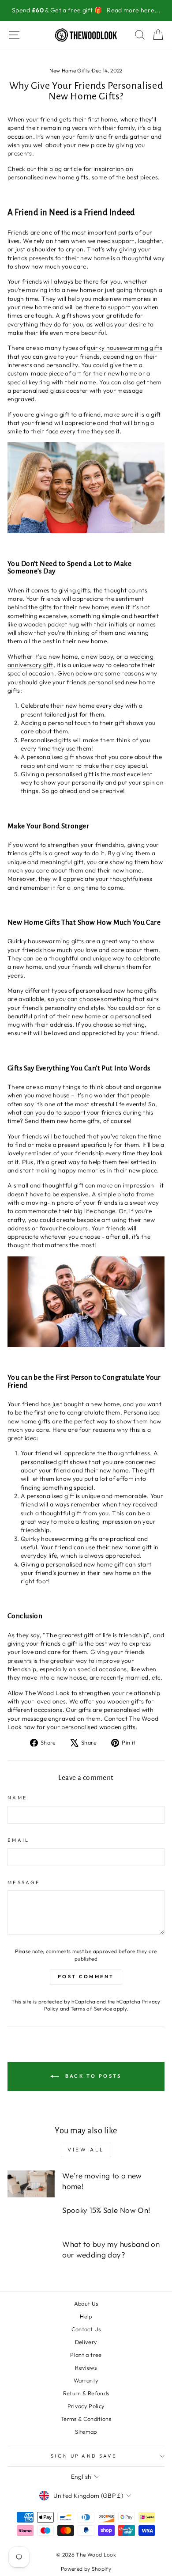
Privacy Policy (86, 2406)
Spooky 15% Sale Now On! (106, 2210)
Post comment (86, 1977)
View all (86, 2149)
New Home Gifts (69, 70)
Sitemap (86, 2432)
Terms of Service (91, 2009)
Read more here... (133, 10)
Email (19, 1840)
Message (24, 1882)
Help (86, 2316)
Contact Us (86, 2329)
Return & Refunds (86, 2393)
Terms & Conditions (86, 2419)
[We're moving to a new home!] (31, 2184)
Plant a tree (86, 2355)
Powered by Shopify (86, 2569)
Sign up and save (84, 2456)
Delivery (86, 2342)
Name (17, 1798)
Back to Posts (92, 2075)
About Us (86, 2303)
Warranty (86, 2380)
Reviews (86, 2367)
